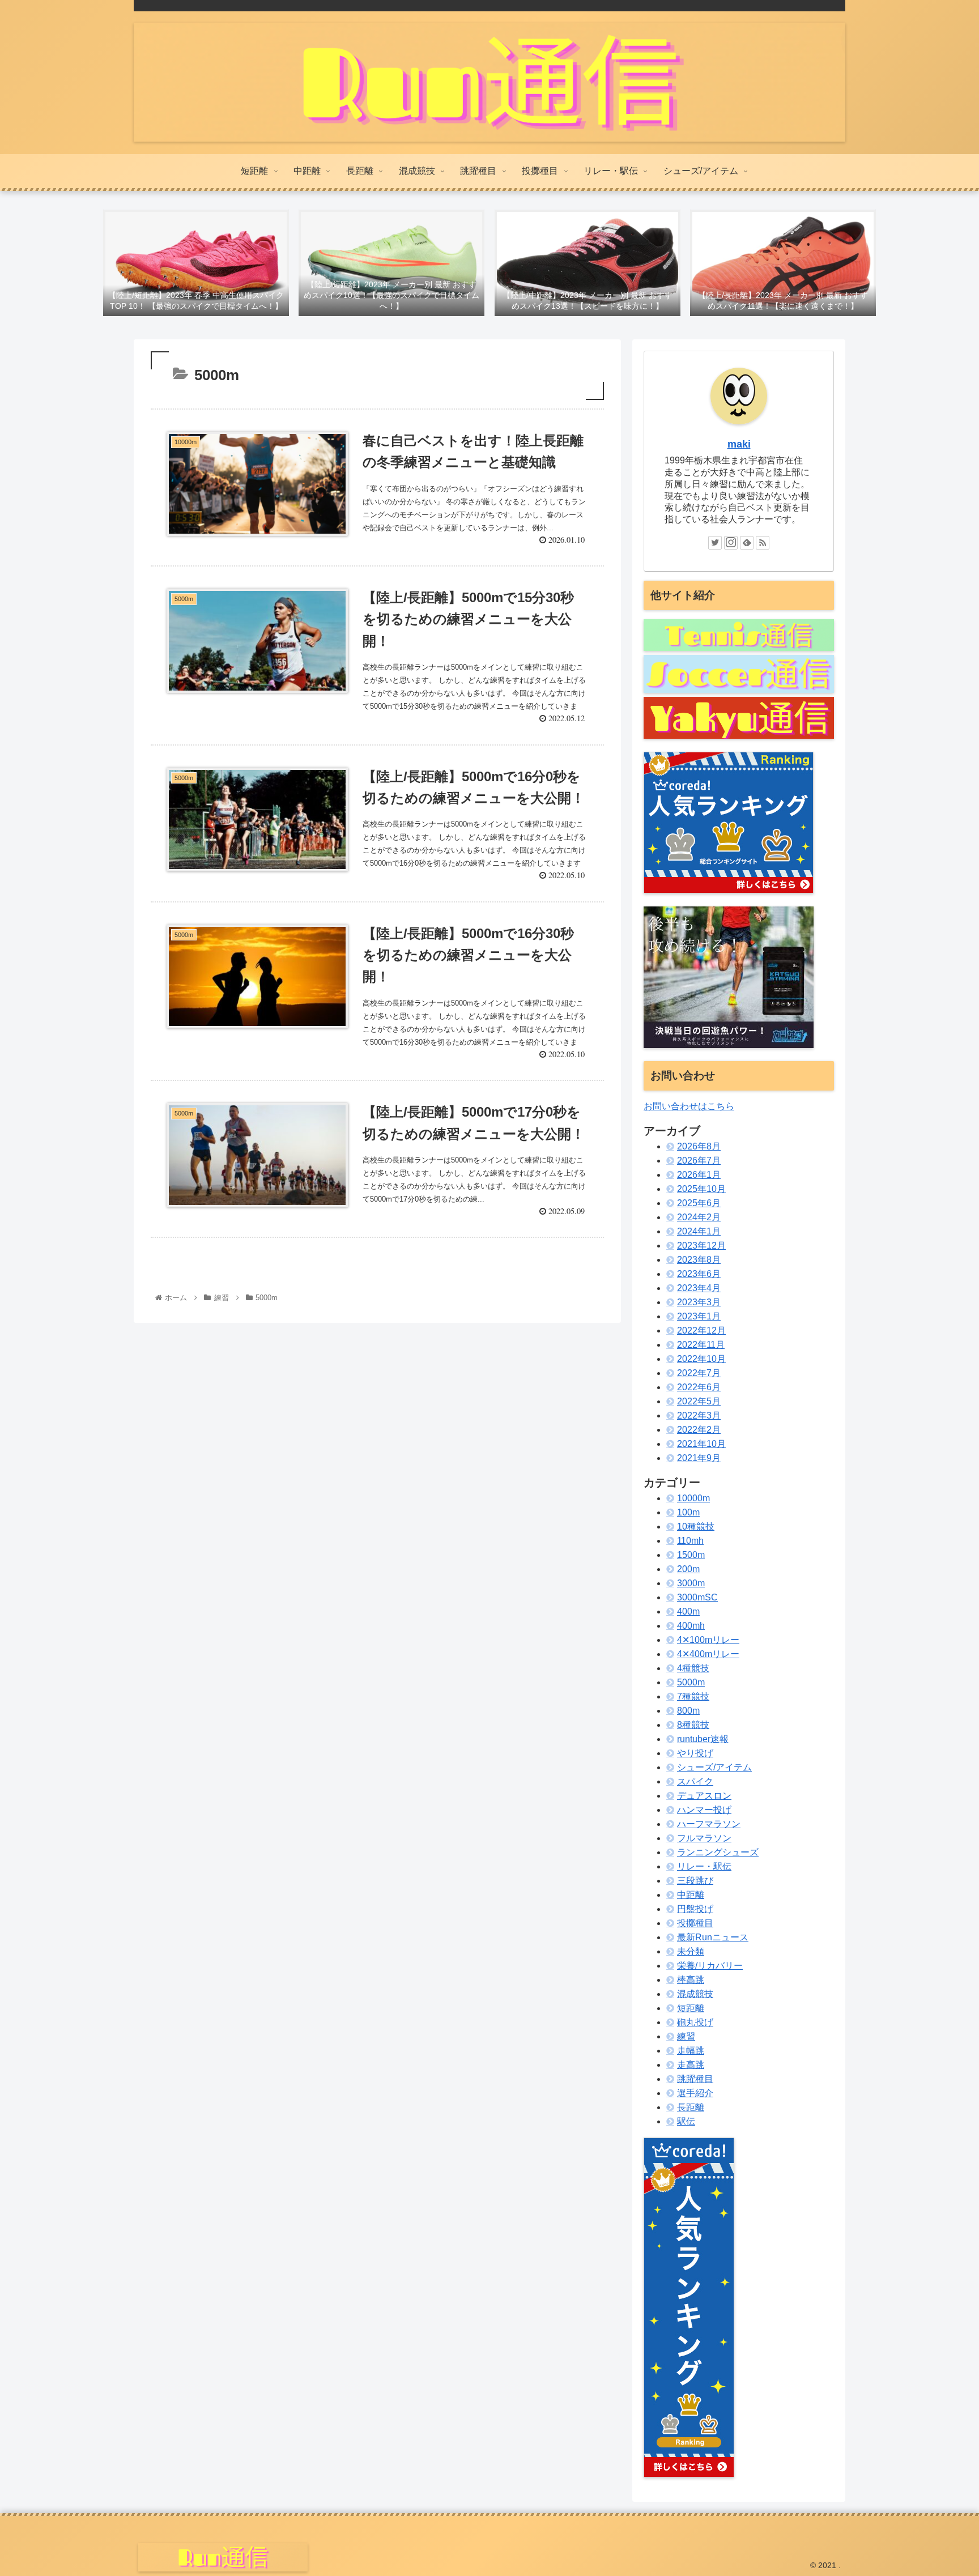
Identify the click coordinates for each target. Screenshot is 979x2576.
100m (688, 1512)
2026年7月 (699, 1161)
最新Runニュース (713, 1937)
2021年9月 (699, 1458)
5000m (691, 1682)
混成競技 (695, 1994)
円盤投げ (695, 1909)
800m (688, 1711)
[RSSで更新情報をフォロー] (763, 543)
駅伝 (686, 2121)
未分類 (691, 1951)
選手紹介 (695, 2093)
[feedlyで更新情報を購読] (747, 543)
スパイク (695, 1781)
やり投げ (695, 1753)
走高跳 (691, 2065)
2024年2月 (699, 1217)
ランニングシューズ (718, 1852)
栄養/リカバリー (710, 1966)
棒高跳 (691, 1980)
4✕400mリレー (708, 1654)
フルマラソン (704, 1838)
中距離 (691, 1895)
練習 (686, 2036)
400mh (691, 1626)
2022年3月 (699, 1415)
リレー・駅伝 (704, 1866)
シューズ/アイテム (714, 1767)
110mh (690, 1541)
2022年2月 (699, 1430)
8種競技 (693, 1725)
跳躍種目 (695, 2079)
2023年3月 (699, 1302)
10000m (693, 1498)
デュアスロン (704, 1796)
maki (739, 444)
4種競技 (693, 1668)
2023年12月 (701, 1246)
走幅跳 (691, 2051)
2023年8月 (699, 1260)
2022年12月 (701, 1330)
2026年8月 (699, 1146)
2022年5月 (699, 1401)
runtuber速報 (703, 1739)
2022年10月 (701, 1359)
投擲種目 (695, 1923)
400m (688, 1611)
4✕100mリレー (708, 1640)
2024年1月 (699, 1231)
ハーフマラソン (709, 1824)
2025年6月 (699, 1203)
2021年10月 (701, 1444)
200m (688, 1569)
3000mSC (697, 1597)
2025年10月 (701, 1189)
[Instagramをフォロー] (731, 543)
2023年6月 (699, 1274)
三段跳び (695, 1881)
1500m (691, 1555)
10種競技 (696, 1527)
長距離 (691, 2107)
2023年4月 (699, 1288)
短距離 (691, 2008)
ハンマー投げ (704, 1810)
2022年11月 (701, 1345)
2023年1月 (699, 1316)
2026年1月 (699, 1175)
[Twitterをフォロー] (715, 543)
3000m (691, 1583)
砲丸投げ (695, 2022)
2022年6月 (699, 1387)
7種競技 (693, 1696)
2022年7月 (699, 1373)
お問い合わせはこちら (689, 1106)
